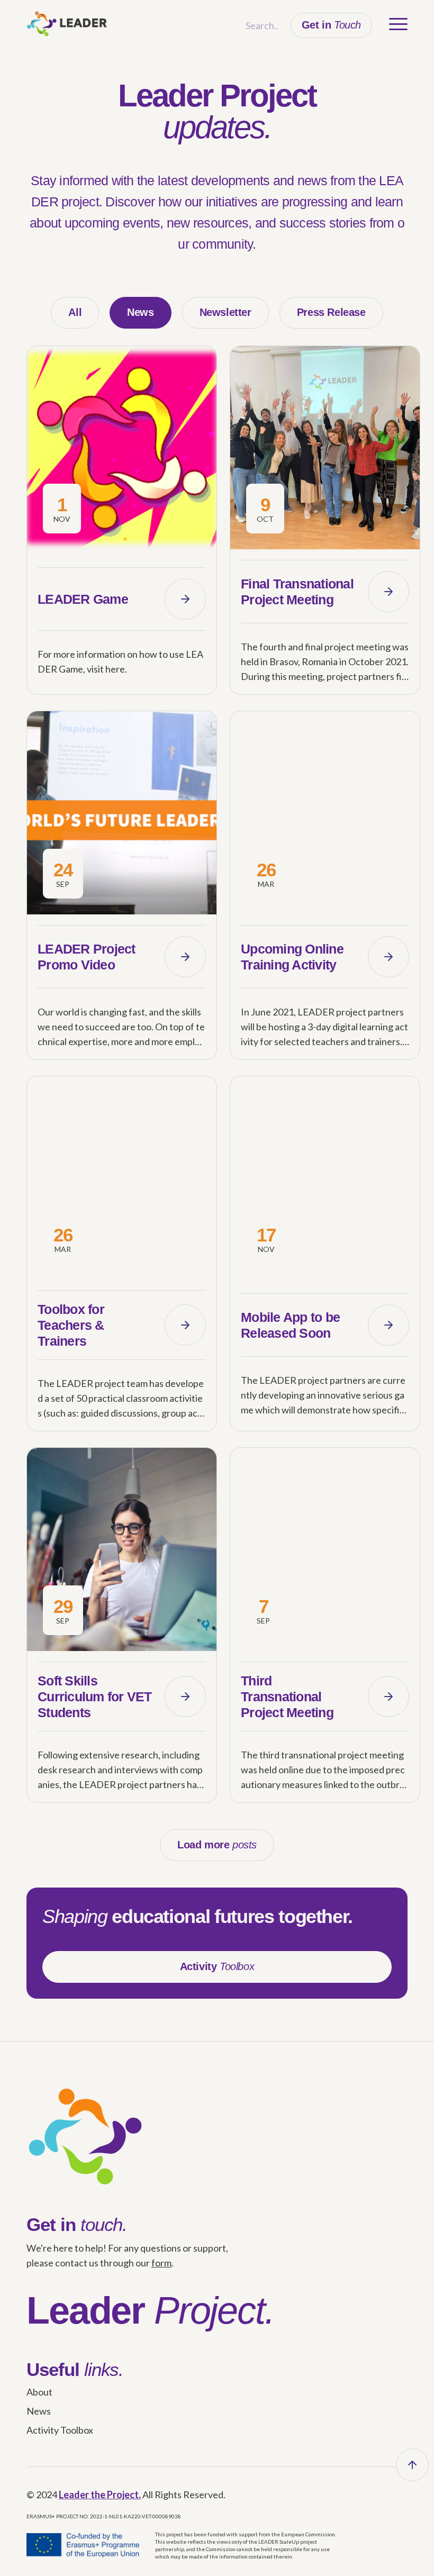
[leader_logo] (67, 24)
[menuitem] (393, 24)
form (161, 2263)
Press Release (331, 312)
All (75, 312)
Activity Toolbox (60, 2430)
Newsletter (225, 312)
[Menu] (393, 24)
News (140, 312)
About (39, 2392)
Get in (331, 25)
